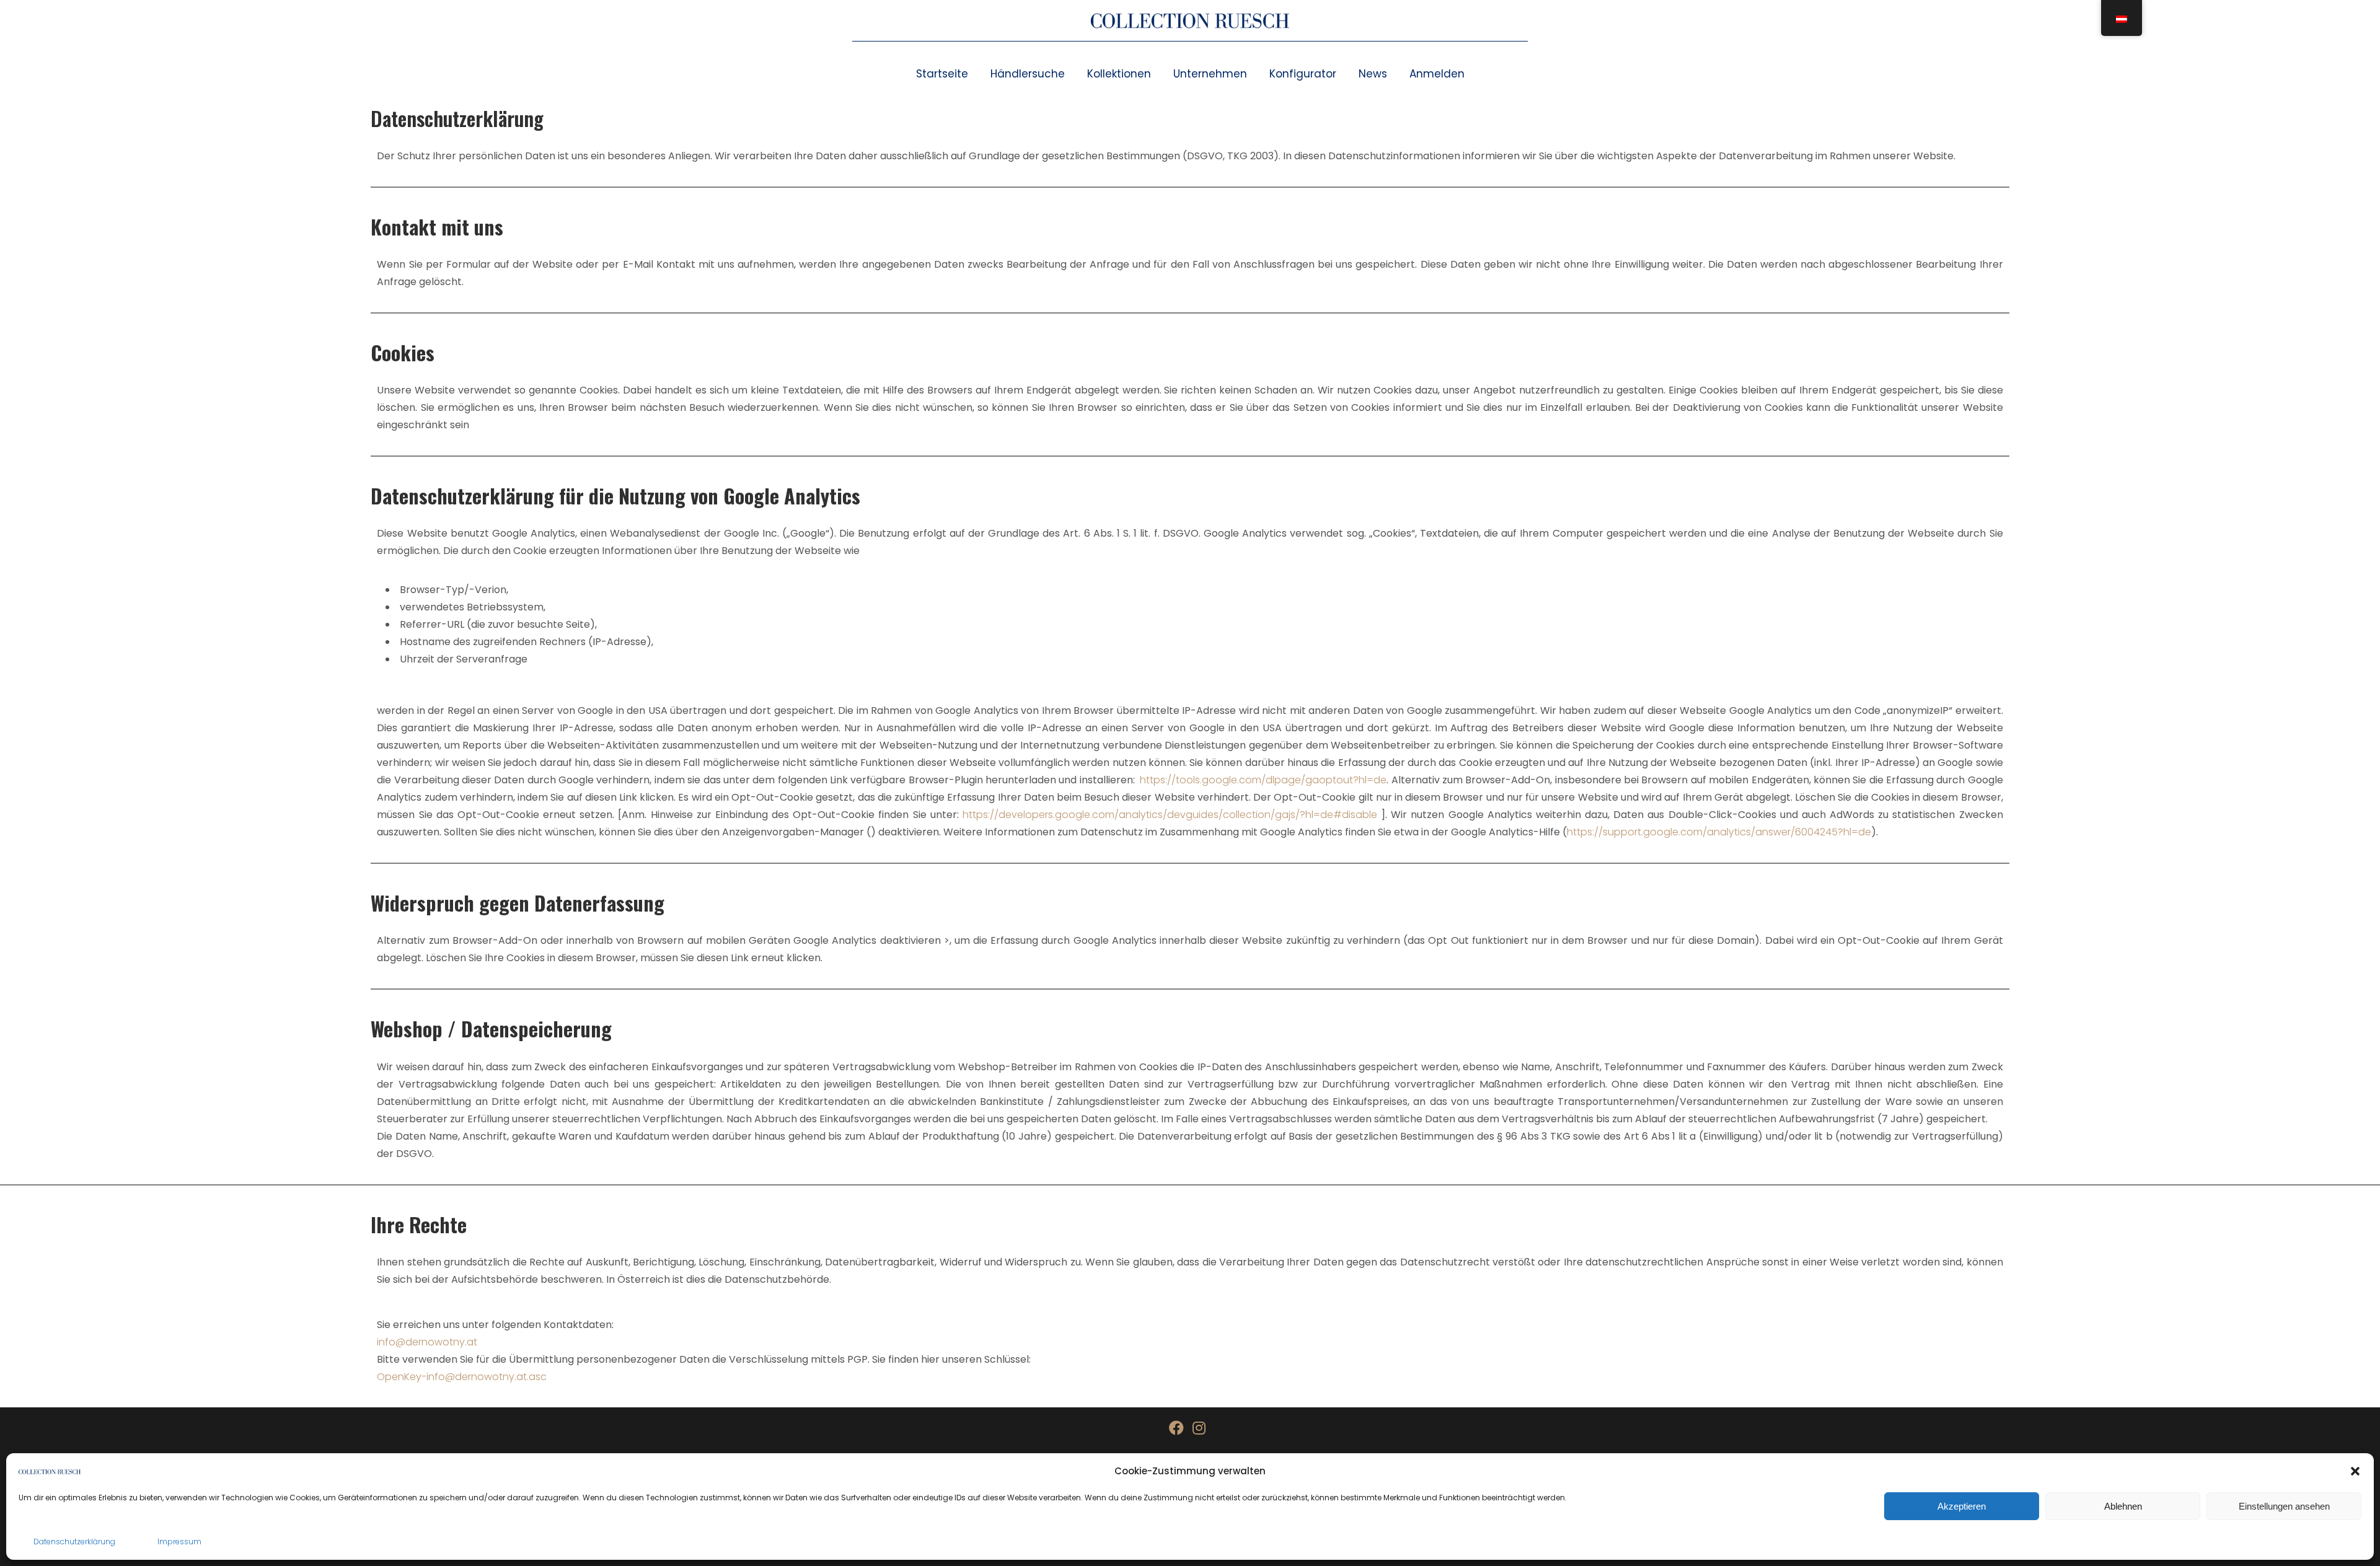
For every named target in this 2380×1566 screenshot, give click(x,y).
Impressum (179, 1542)
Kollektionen (1119, 74)
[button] (2355, 1471)
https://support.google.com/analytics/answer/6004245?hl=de (1719, 832)
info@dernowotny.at (427, 1342)
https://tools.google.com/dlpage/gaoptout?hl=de (1263, 780)
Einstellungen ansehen (2284, 1506)
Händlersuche (1028, 74)
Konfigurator (1303, 74)
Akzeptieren (1962, 1506)
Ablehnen (2123, 1506)
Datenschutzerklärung (74, 1542)
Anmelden (1437, 74)
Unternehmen (1210, 74)
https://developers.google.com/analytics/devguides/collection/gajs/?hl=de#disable (1170, 815)
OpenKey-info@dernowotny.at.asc (462, 1377)
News (1373, 74)
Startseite (942, 74)
